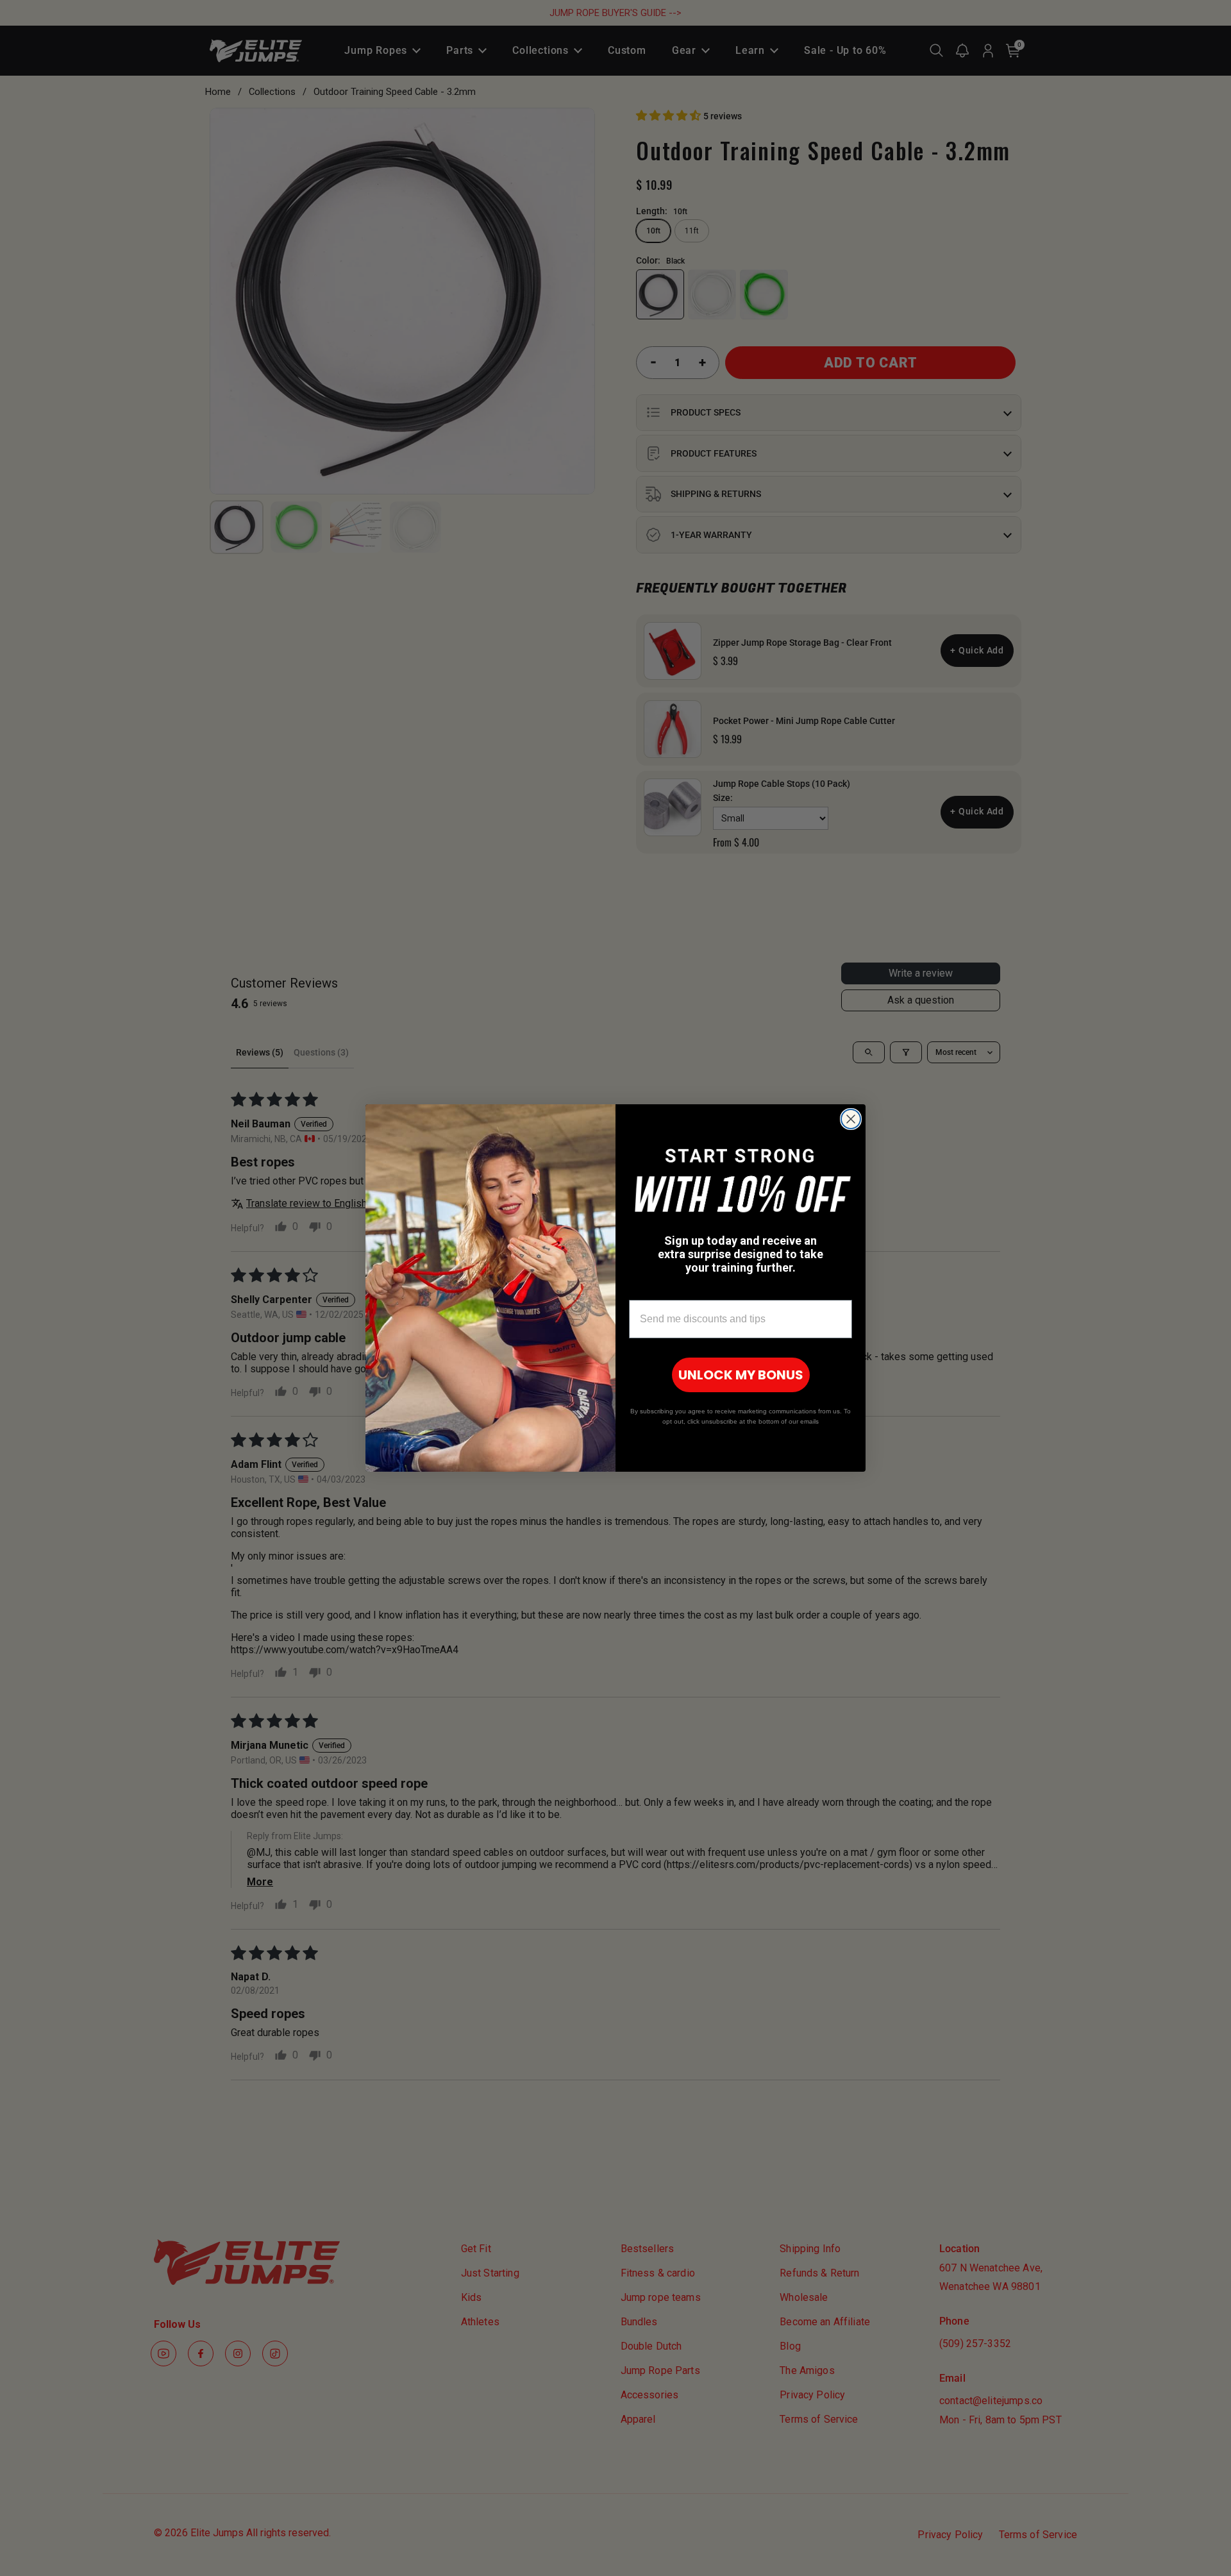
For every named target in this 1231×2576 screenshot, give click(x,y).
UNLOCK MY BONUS (741, 1375)
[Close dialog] (851, 1119)
